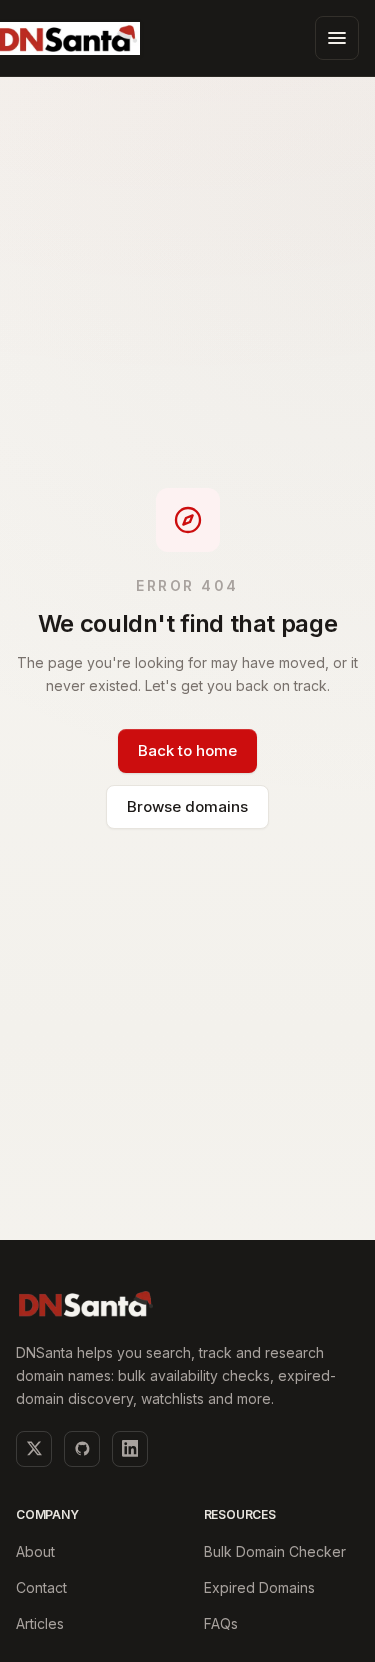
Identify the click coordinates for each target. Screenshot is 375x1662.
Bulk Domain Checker (275, 1551)
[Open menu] (337, 38)
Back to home (187, 750)
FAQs (221, 1623)
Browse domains (187, 806)
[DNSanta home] (86, 1304)
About (35, 1551)
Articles (40, 1623)
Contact (41, 1587)
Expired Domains (259, 1587)
